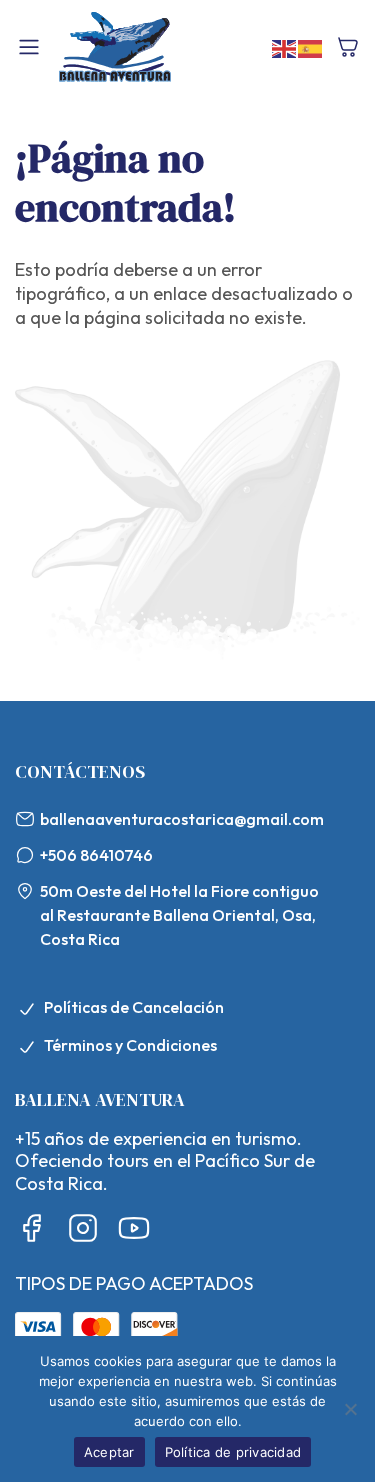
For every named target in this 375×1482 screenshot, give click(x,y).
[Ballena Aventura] (115, 47)
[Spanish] (311, 46)
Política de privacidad (233, 1452)
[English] (285, 46)
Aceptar (109, 1452)
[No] (350, 1409)
